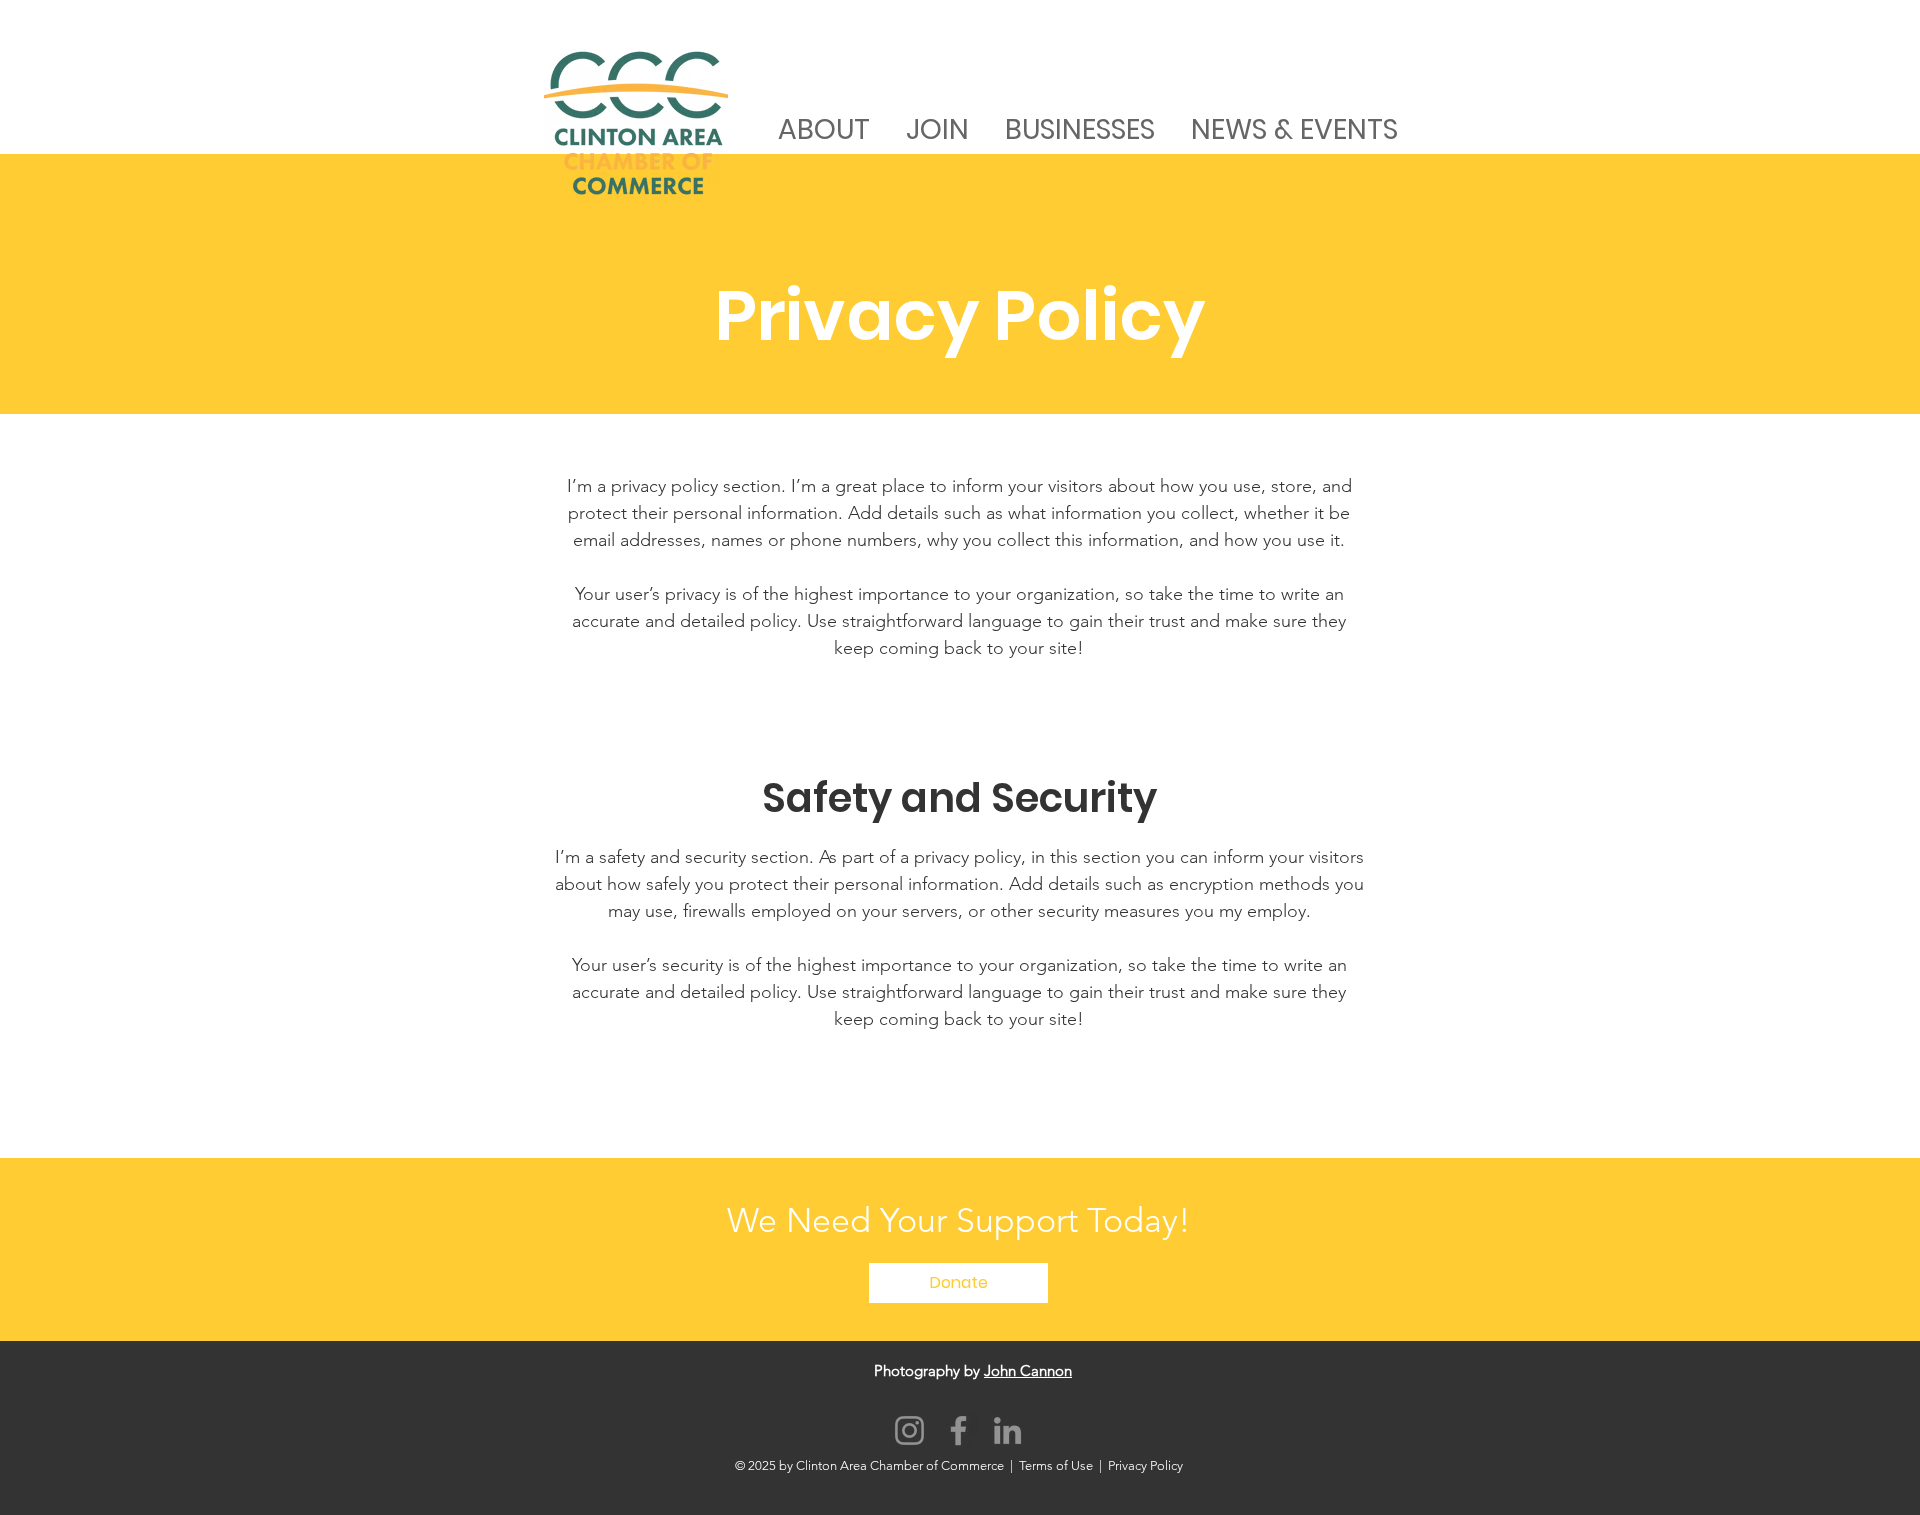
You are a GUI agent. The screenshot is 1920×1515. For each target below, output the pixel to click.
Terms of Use (1056, 1465)
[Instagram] (909, 1430)
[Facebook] (958, 1430)
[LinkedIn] (1007, 1430)
